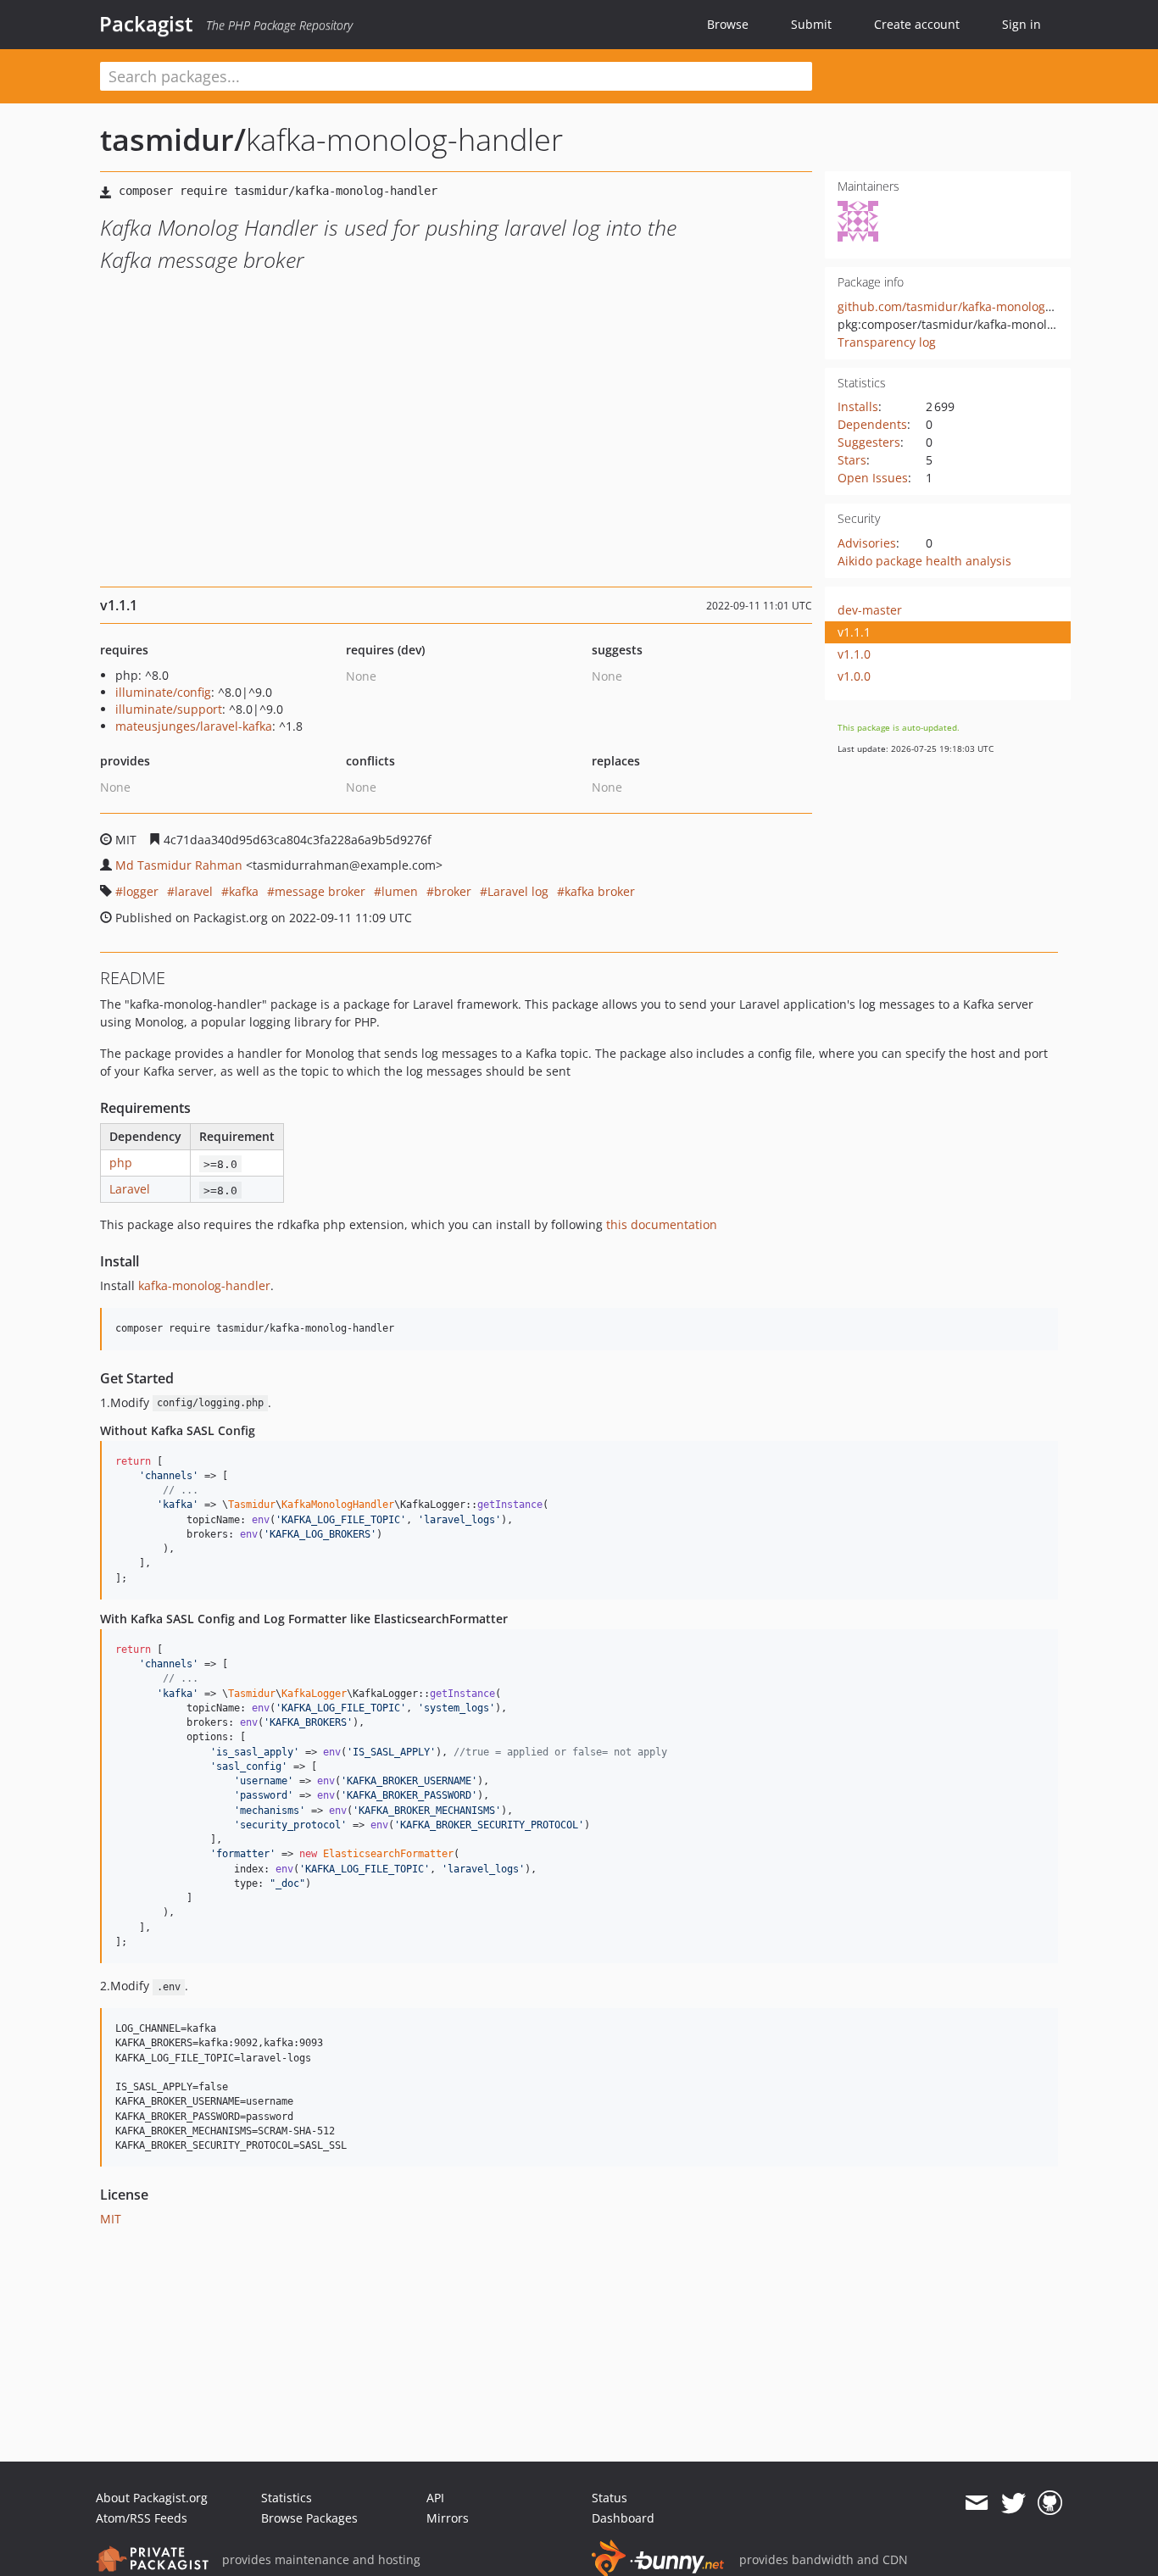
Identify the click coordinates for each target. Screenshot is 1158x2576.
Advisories (867, 543)
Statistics (287, 2498)
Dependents (872, 424)
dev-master (870, 610)
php (121, 1163)
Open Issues (873, 478)
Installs (858, 406)
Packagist (146, 24)
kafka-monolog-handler (204, 1285)
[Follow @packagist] (1013, 2503)
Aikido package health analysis (924, 561)
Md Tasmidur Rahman (179, 865)
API (435, 2498)
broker (453, 891)
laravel (194, 891)
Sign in (1022, 24)
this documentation (662, 1224)
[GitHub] (1050, 2503)
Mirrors (448, 2518)
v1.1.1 (854, 632)
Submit (811, 24)
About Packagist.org (152, 2498)
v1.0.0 (854, 676)
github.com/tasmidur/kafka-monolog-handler (966, 306)
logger (141, 891)
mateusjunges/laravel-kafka (194, 726)
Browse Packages (309, 2518)
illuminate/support (169, 709)
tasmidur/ (173, 139)
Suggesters (869, 442)
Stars (852, 460)
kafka (244, 891)
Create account (917, 24)
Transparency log (887, 342)
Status (610, 2498)
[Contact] (976, 2503)
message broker (320, 891)
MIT (111, 2219)
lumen (400, 891)
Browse (728, 24)
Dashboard (623, 2518)
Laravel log (518, 891)
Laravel (130, 1189)
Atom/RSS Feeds (142, 2518)
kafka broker (600, 891)
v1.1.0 (854, 654)
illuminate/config (163, 692)
